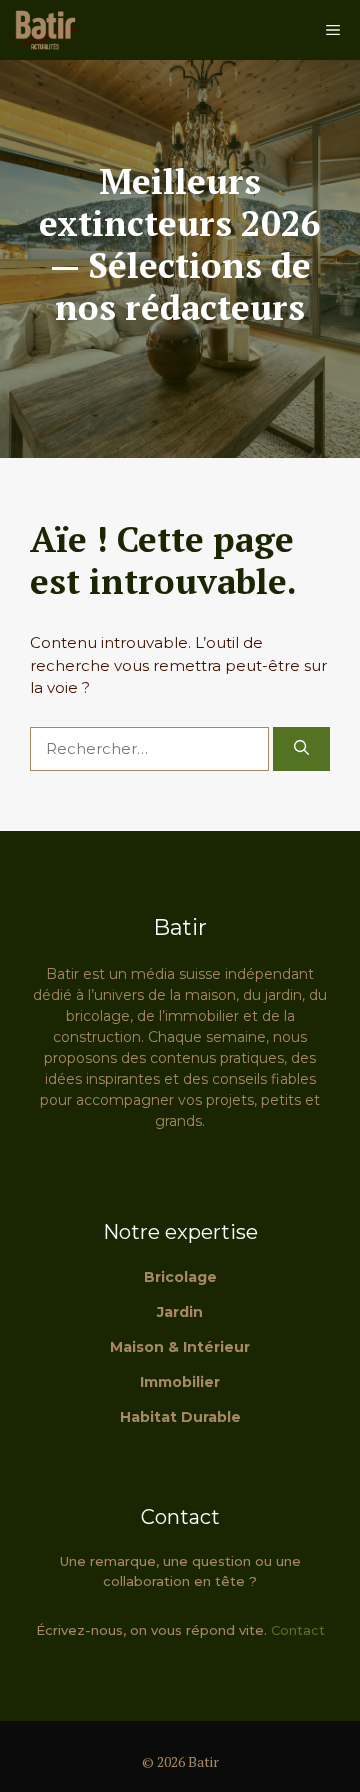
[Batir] (45, 30)
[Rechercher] (301, 749)
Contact (298, 1630)
